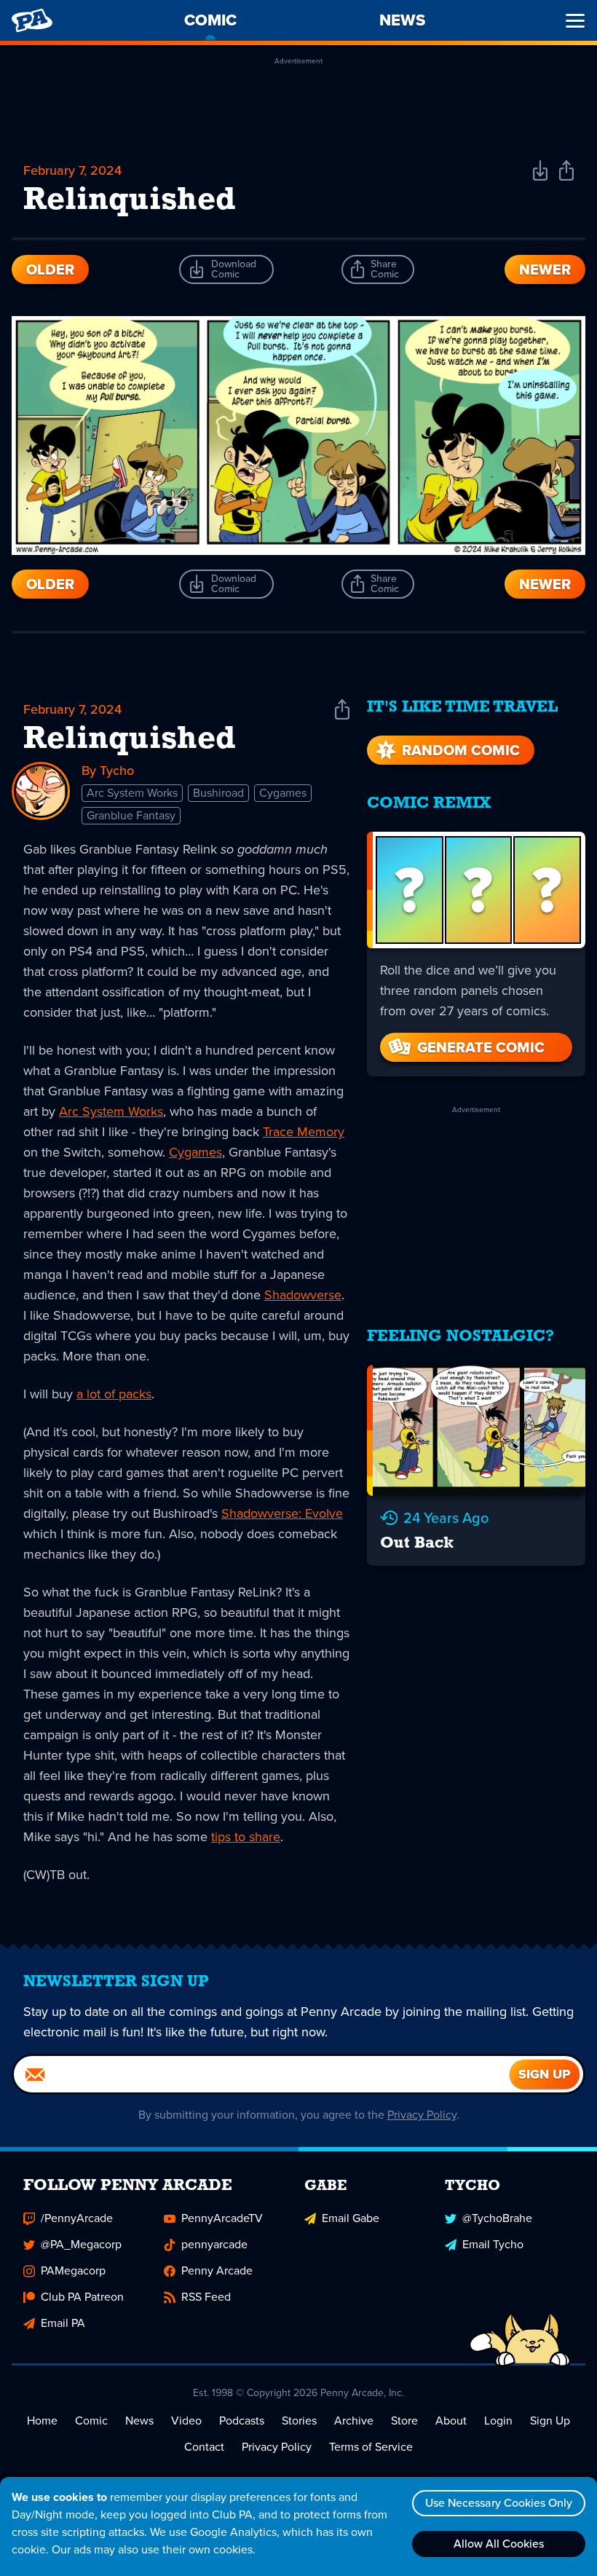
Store (404, 2421)
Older (50, 269)
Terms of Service (371, 2447)
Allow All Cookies (499, 2544)
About (451, 2421)
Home (42, 2421)
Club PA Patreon (82, 2297)
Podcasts (242, 2421)
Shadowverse (303, 1295)
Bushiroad (218, 793)
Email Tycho (493, 2244)
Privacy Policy (422, 2115)
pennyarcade (214, 2244)
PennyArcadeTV (222, 2218)
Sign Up (550, 2421)
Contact (204, 2447)
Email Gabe (351, 2218)
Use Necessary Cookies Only (499, 2503)
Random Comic (461, 750)
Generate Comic (481, 1047)
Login (498, 2421)
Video (186, 2421)
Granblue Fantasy (131, 815)
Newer (545, 269)
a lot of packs (114, 1394)
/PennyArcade (77, 2218)
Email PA (63, 2323)
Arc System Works (132, 793)
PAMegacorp (73, 2270)
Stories (299, 2421)
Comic (91, 2421)
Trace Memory (304, 1132)
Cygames (283, 793)
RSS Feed (206, 2297)
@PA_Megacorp (81, 2244)
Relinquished (130, 740)
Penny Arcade (217, 2270)
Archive (354, 2421)
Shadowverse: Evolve (282, 1513)
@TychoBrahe (497, 2218)
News (139, 2421)
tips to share (246, 1837)
